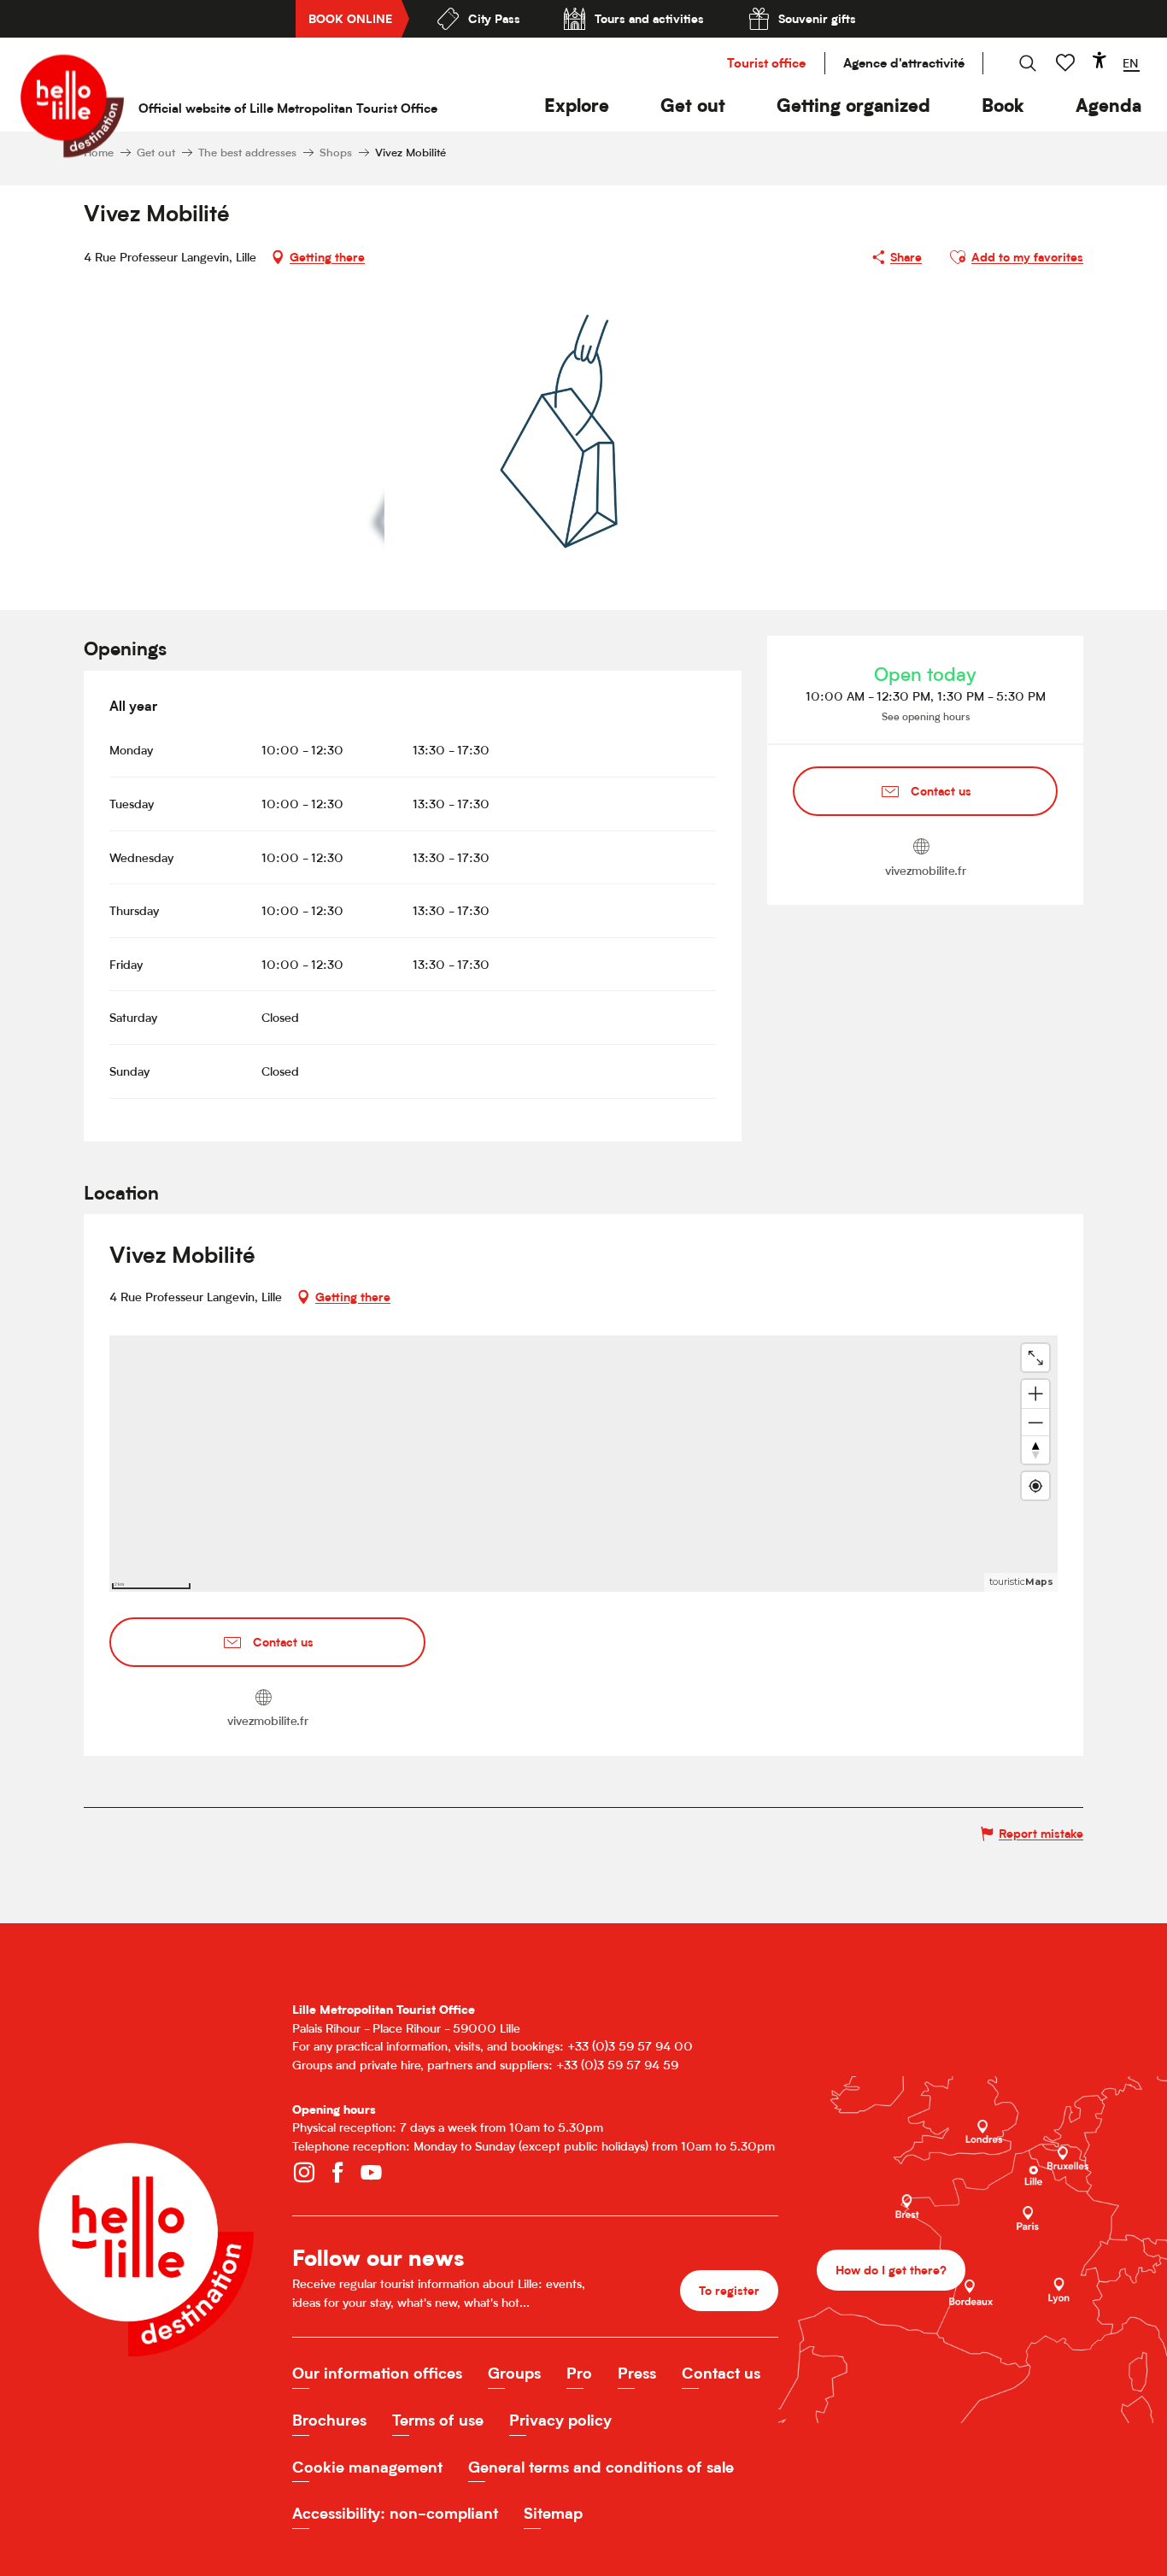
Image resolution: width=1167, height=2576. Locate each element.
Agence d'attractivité (904, 63)
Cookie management (367, 2467)
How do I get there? (891, 2270)
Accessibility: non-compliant (395, 2513)
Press (637, 2373)
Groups (514, 2373)
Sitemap (553, 2513)
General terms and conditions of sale (601, 2467)
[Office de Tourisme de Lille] (72, 106)
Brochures (329, 2420)
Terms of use (438, 2420)
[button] (577, 106)
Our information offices (377, 2373)
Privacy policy (560, 2420)
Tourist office (766, 63)
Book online (350, 18)
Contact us (721, 2373)
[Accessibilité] (1100, 60)
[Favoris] (1067, 63)
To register (729, 2290)
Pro (579, 2373)
